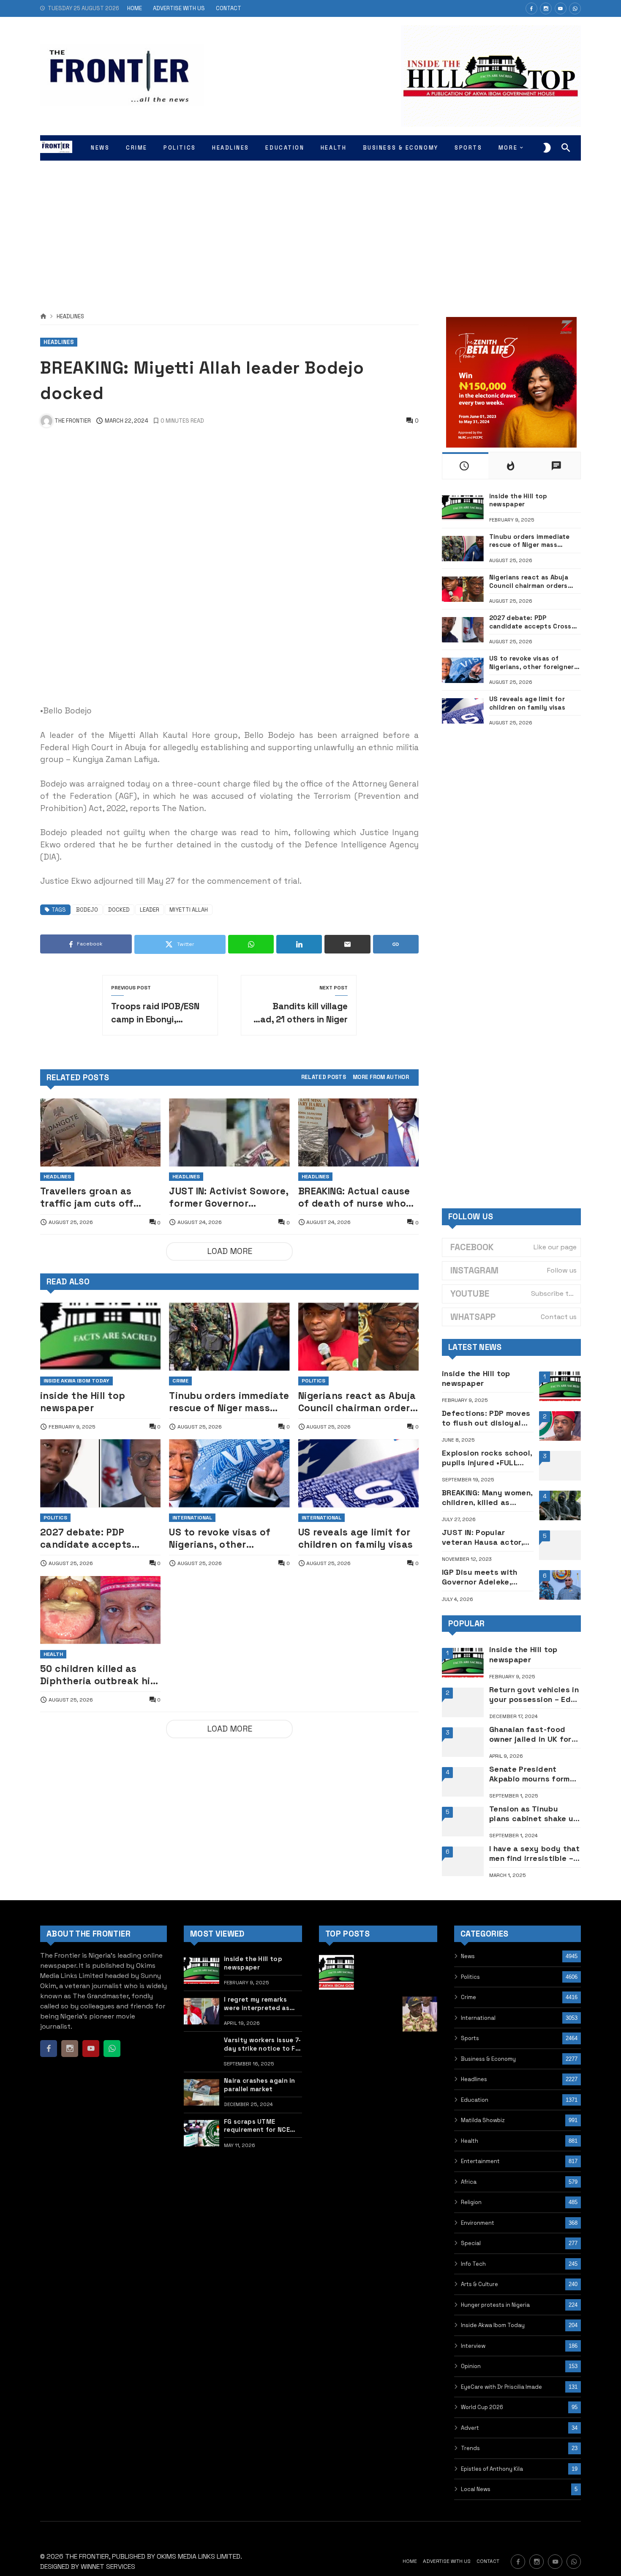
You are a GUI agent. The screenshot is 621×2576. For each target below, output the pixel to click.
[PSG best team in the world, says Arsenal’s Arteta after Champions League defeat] (420, 1972)
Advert (470, 2428)
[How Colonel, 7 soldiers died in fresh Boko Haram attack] (420, 2014)
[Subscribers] (561, 8)
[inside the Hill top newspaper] (100, 1337)
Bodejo (87, 910)
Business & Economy (488, 2059)
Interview (473, 2346)
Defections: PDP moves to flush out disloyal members (486, 1418)
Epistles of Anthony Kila (492, 2469)
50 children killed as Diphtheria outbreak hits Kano (100, 1675)
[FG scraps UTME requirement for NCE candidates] (202, 2133)
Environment (478, 2223)
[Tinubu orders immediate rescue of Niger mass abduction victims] (229, 1337)
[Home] (43, 317)
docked (119, 910)
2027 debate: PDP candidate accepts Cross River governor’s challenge (94, 1538)
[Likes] (531, 8)
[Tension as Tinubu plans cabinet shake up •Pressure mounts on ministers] (463, 1822)
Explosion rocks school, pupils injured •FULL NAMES (487, 1458)
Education (475, 2100)
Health (53, 1654)
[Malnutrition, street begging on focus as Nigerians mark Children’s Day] (378, 1972)
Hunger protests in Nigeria (495, 2305)
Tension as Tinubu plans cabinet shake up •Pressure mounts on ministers (534, 1814)
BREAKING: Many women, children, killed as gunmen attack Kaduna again (487, 1498)
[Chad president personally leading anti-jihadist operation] (378, 2056)
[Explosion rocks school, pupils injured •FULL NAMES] (560, 1466)
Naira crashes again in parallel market (260, 2084)
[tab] (324, 1078)
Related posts (324, 1078)
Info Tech (473, 2264)
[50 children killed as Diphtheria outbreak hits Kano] (100, 1610)
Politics (313, 1381)
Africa (469, 2182)
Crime (180, 1381)
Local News (476, 2489)
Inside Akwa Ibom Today (76, 1381)
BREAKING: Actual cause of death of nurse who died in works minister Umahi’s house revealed (355, 1197)
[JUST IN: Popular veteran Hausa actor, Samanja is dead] (560, 1545)
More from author (381, 1078)
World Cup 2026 (482, 2407)
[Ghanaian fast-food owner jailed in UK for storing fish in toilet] (463, 1742)
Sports (470, 2038)
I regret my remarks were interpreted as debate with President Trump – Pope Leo (260, 2004)
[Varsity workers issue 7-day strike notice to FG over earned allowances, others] (202, 2052)
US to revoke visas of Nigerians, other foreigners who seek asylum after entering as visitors (229, 1538)
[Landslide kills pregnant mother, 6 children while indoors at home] (420, 2056)
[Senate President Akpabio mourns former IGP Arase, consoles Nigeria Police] (463, 1782)
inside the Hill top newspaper (83, 1402)
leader (150, 910)
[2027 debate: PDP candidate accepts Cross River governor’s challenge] (100, 1473)
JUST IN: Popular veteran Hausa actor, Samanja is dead (482, 1537)
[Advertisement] (310, 228)
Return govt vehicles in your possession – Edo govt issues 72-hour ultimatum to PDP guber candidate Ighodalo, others (535, 1695)
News (468, 1956)
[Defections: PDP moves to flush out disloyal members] (560, 1426)
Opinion (471, 2366)
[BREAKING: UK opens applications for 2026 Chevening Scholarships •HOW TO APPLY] (336, 2056)
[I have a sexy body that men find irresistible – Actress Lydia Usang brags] (463, 1861)
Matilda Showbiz (483, 2120)
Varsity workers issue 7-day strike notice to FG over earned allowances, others (262, 2044)
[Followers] (546, 8)
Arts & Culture (479, 2284)
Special (471, 2243)
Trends (470, 2448)
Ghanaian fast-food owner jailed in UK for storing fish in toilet (530, 1734)
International (192, 1518)
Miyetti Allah (189, 910)
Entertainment (480, 2161)
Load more (230, 1251)
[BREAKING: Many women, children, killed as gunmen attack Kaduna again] (560, 1505)
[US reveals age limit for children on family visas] (358, 1473)
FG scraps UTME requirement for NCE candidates (257, 2126)
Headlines (70, 317)
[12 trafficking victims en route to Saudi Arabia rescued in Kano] (378, 2014)
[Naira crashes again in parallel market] (202, 2092)
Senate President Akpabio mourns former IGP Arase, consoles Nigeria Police (534, 1774)
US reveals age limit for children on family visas (356, 1538)
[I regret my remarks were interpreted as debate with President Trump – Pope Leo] (202, 2011)
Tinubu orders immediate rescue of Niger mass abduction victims (229, 1402)
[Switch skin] (547, 148)
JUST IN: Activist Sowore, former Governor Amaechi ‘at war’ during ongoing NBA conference (229, 1197)
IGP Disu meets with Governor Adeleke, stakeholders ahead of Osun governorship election (486, 1577)
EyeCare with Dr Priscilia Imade (501, 2387)
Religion (471, 2202)
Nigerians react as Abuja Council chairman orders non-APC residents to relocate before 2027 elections (357, 1402)
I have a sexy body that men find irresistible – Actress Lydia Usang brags (534, 1853)
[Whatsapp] (575, 8)
